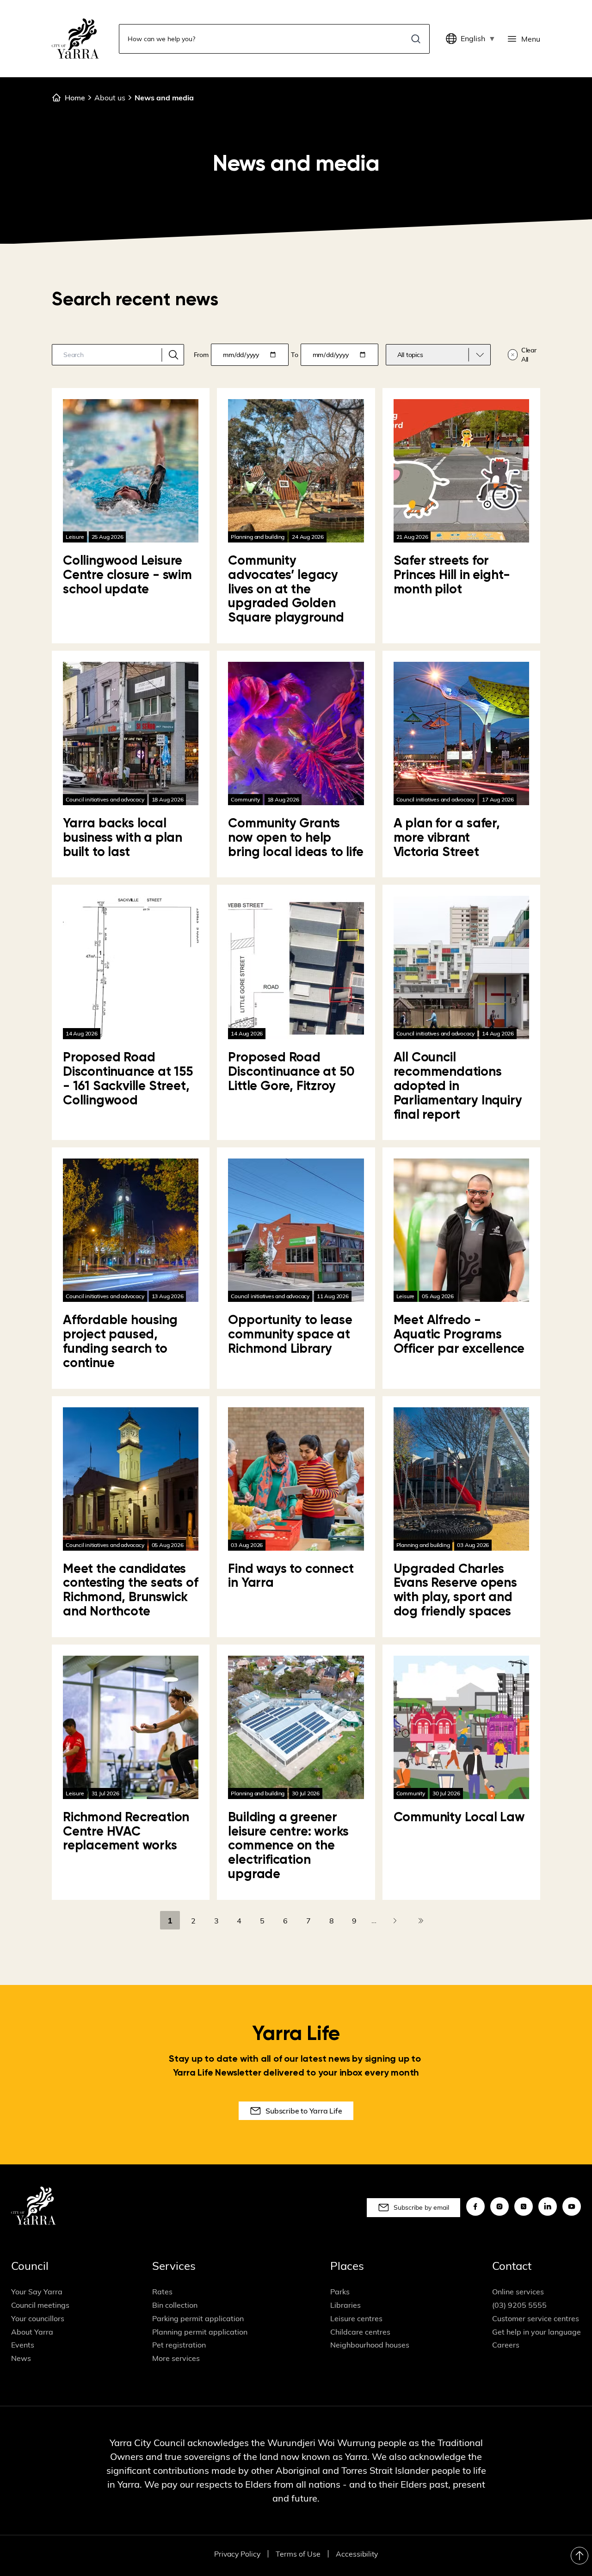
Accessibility (357, 2554)
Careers (506, 2345)
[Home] (75, 39)
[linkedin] (548, 2206)
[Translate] (453, 39)
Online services (518, 2292)
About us (110, 98)
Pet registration (179, 2345)
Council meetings (40, 2305)
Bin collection (175, 2305)
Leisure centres (356, 2318)
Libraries (345, 2305)
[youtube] (572, 2206)
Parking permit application (198, 2318)
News (21, 2358)
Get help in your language (536, 2332)
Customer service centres (536, 2318)
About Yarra (32, 2332)
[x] (524, 2206)
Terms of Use (298, 2554)
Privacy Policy (237, 2554)
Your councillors (38, 2318)
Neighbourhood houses (370, 2345)
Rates (162, 2292)
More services (176, 2358)
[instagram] (499, 2206)
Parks (340, 2292)
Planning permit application (200, 2332)
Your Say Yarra (37, 2292)
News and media (164, 98)
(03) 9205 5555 (519, 2305)
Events (23, 2345)
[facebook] (475, 2206)
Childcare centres (360, 2332)
